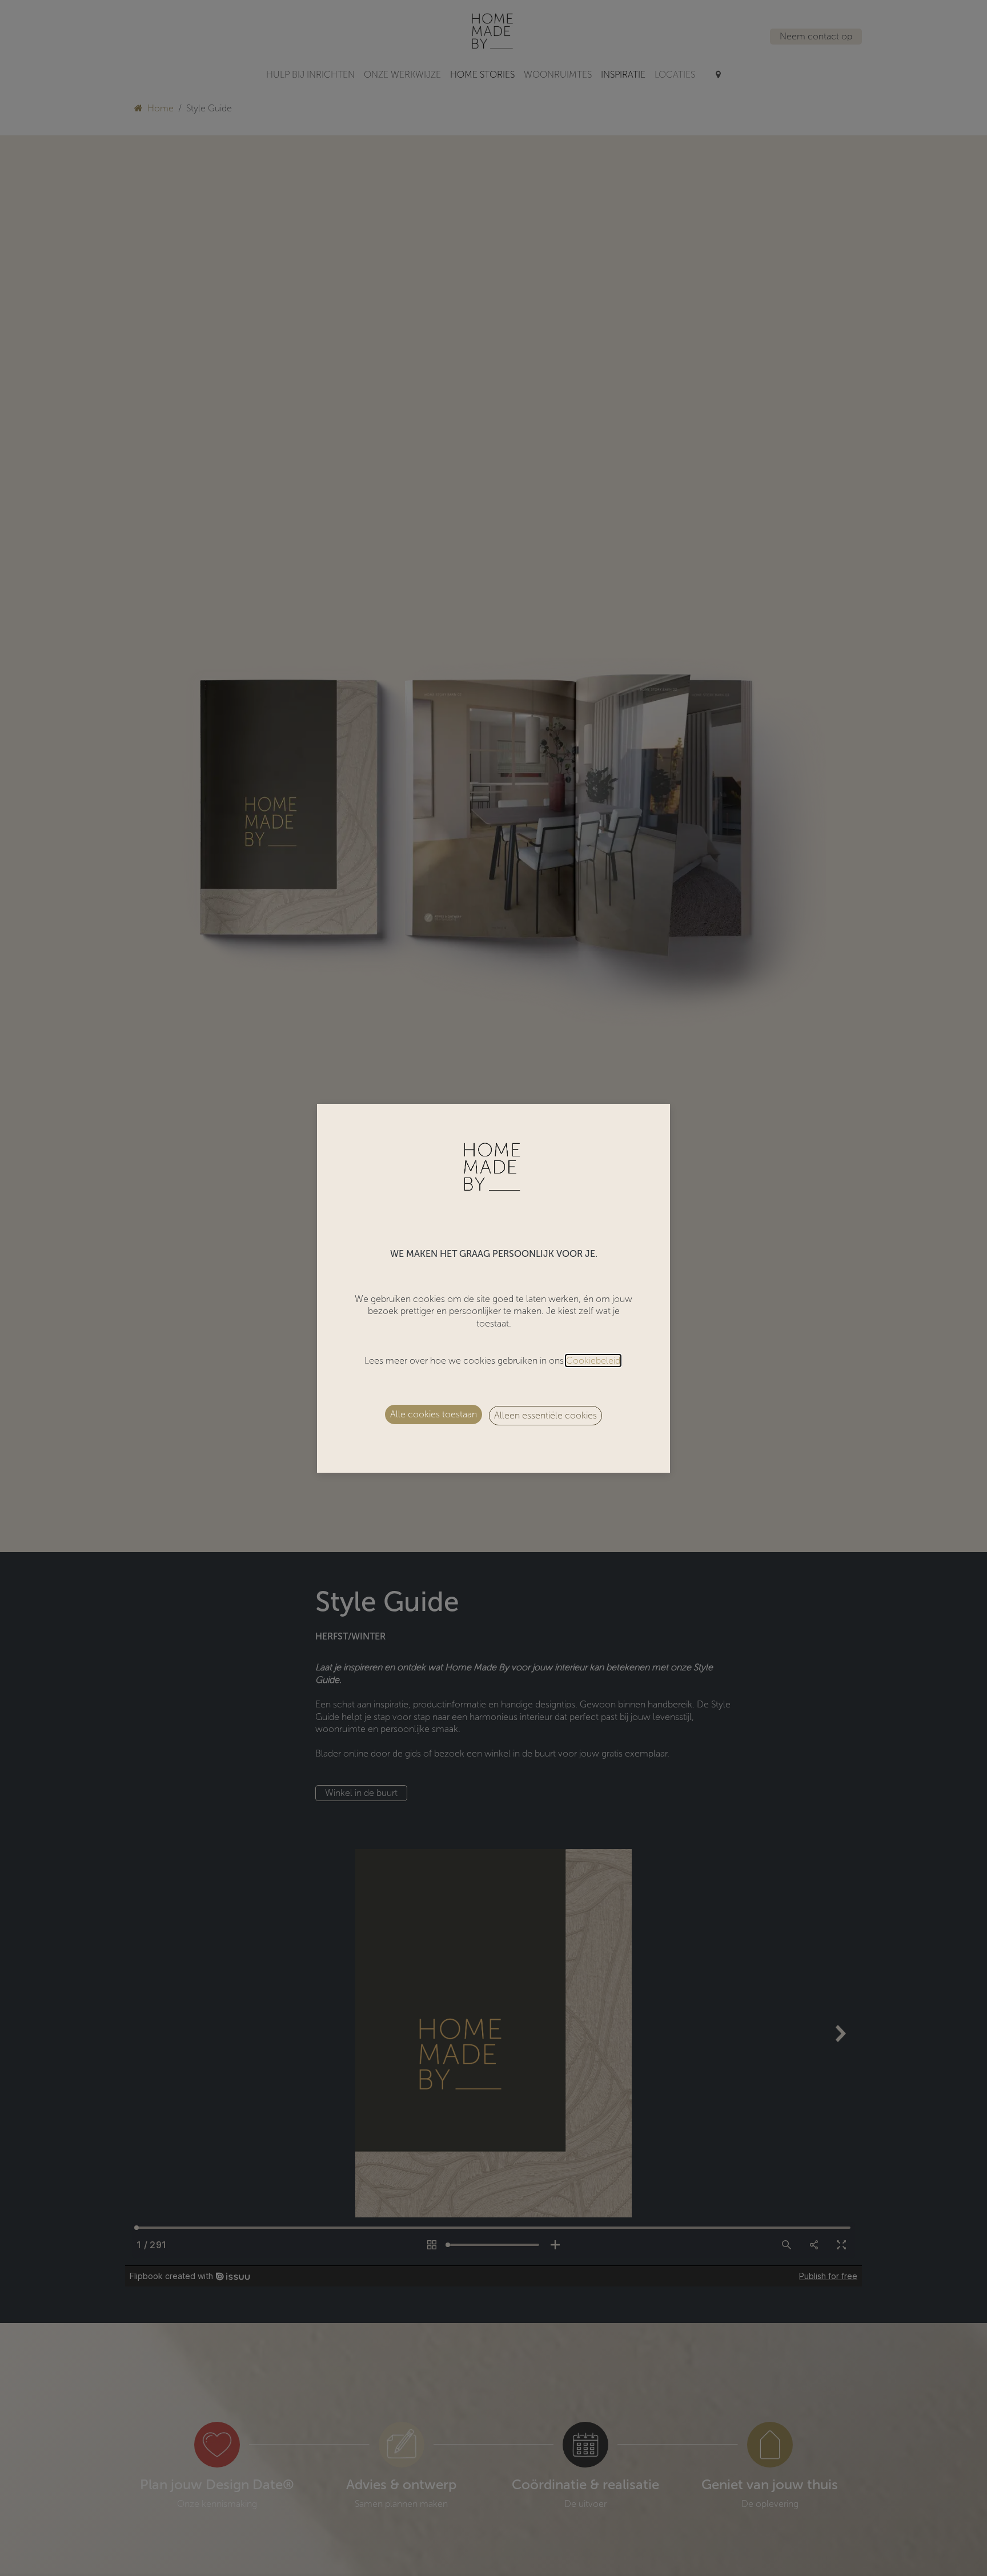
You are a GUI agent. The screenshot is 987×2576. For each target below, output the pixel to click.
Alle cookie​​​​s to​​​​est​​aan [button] (434, 1414)
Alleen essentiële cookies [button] (545, 1415)
